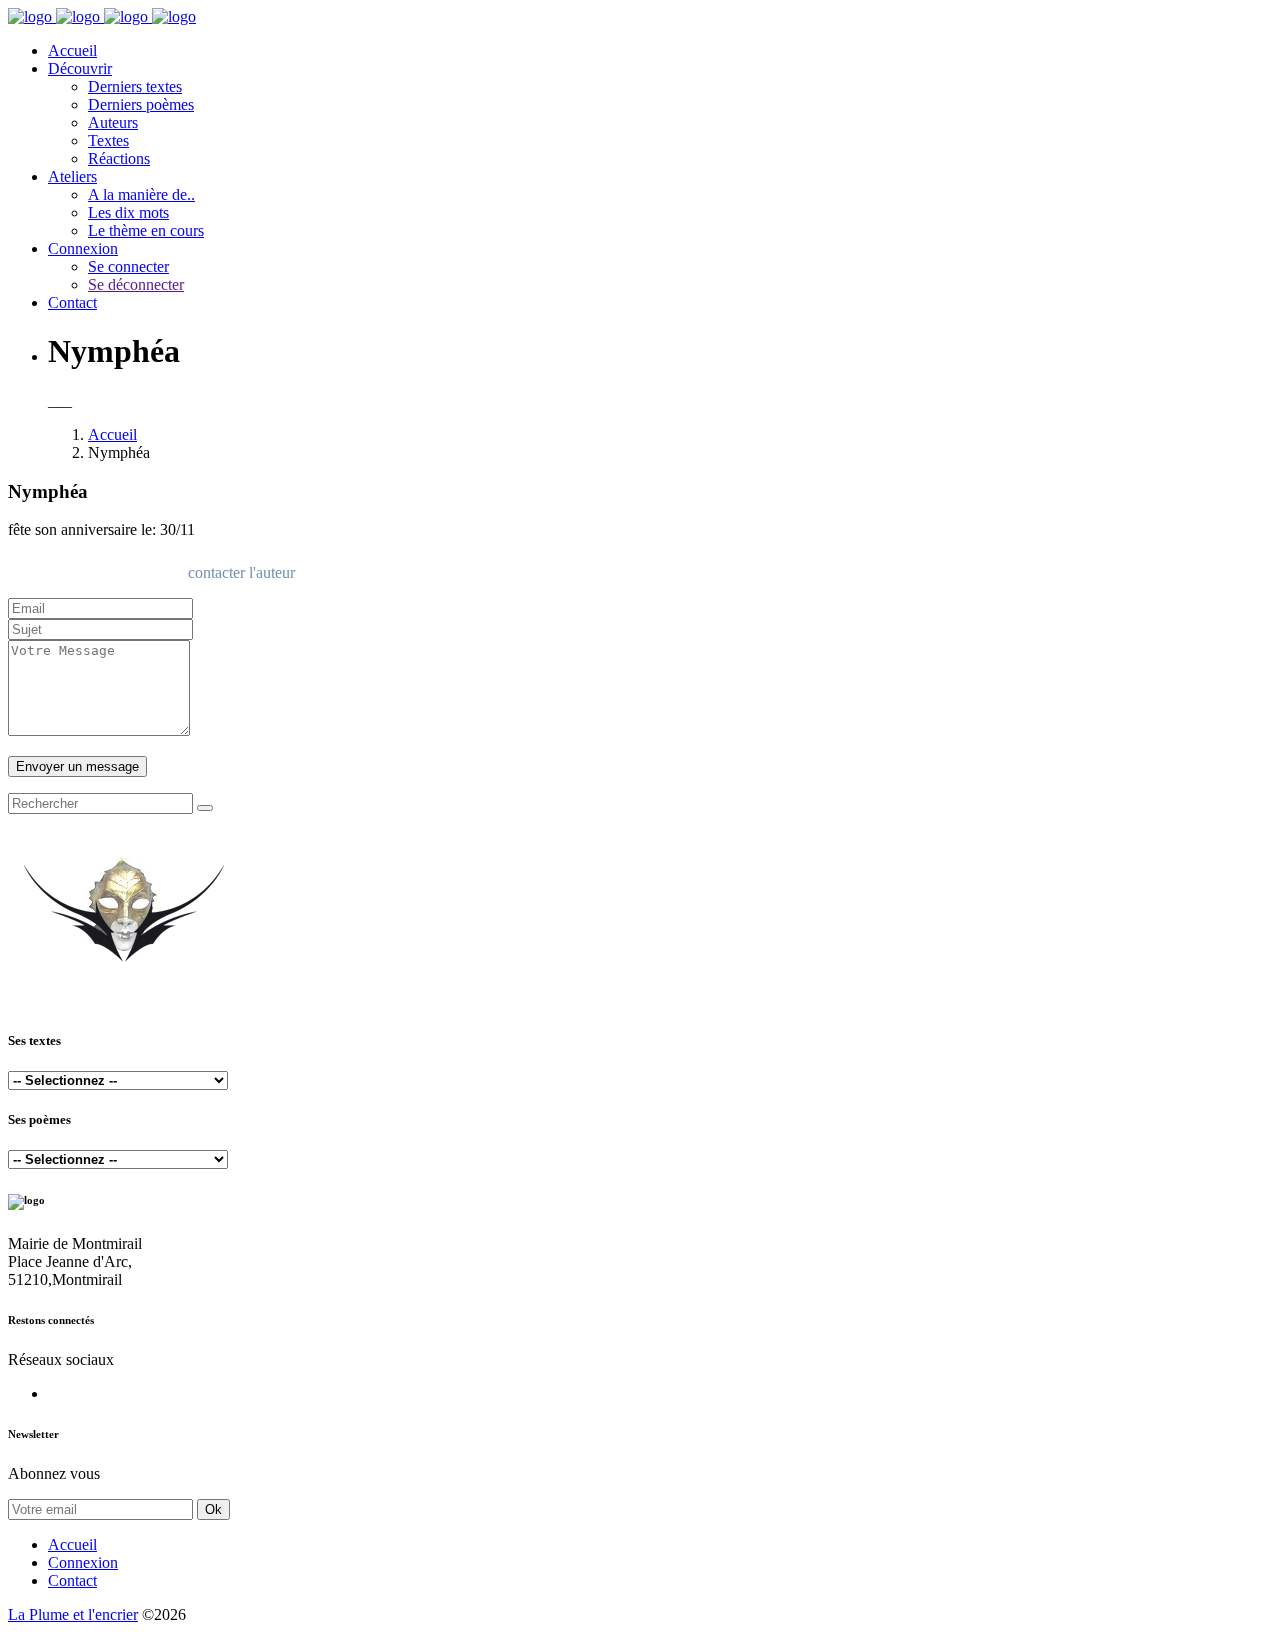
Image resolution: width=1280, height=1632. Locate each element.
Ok (213, 1509)
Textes (108, 140)
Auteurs (113, 122)
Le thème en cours (146, 230)
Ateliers (72, 176)
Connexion (83, 248)
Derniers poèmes (141, 104)
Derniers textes (135, 86)
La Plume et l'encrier (73, 1614)
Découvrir (80, 68)
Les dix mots (128, 212)
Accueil (72, 50)
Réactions (119, 158)
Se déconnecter (136, 284)
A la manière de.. (141, 194)
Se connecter (128, 266)
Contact (72, 302)
